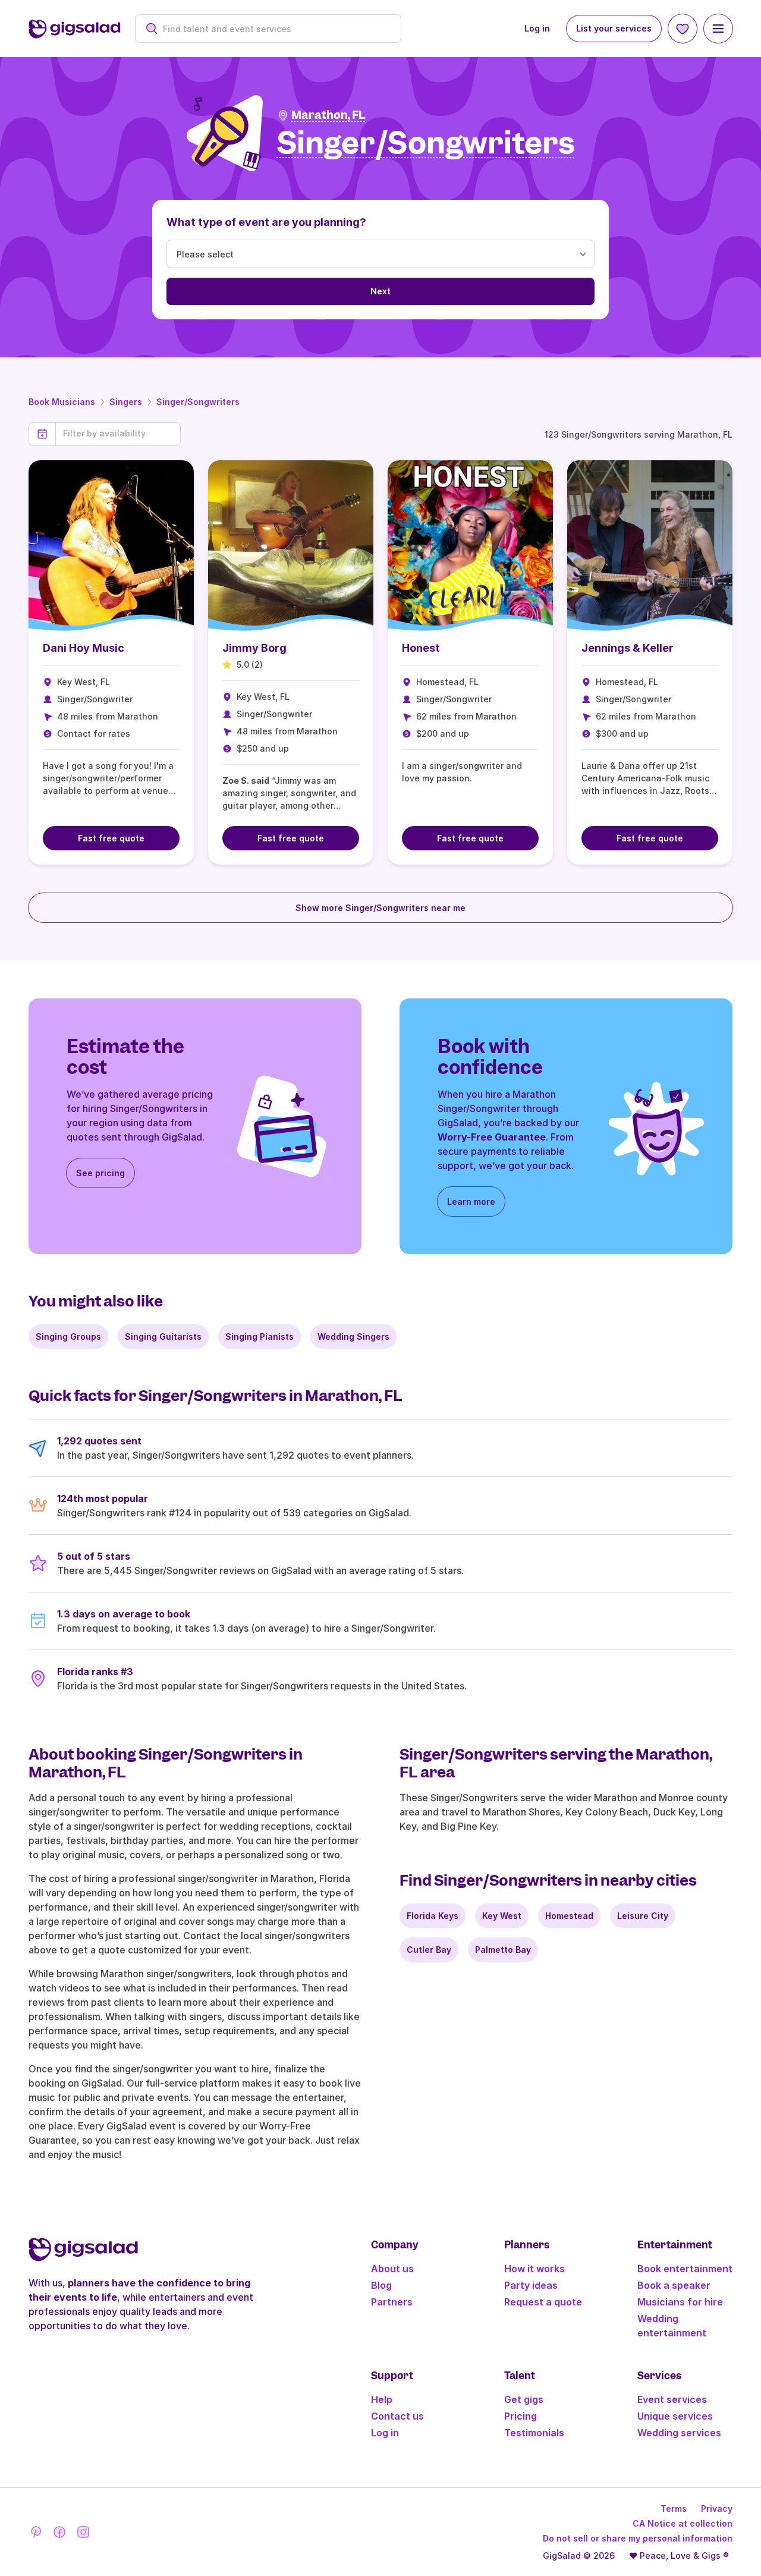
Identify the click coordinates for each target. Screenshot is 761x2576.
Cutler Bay (429, 1950)
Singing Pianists (260, 1336)
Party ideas (531, 2285)
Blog (381, 2285)
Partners (392, 2302)
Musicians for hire (680, 2302)
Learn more (471, 1201)
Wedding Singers (353, 1336)
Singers (126, 402)
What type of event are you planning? (266, 222)
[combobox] (274, 29)
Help (382, 2399)
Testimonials (534, 2433)
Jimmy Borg (254, 648)
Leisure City (643, 1916)
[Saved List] (683, 29)
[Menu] (718, 29)
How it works (534, 2269)
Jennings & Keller (628, 648)
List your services (614, 28)
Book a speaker (674, 2285)
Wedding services (679, 2433)
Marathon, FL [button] (328, 115)
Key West (502, 1916)
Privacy (717, 2509)
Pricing (521, 2416)
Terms (674, 2509)
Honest (421, 648)
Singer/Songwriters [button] (426, 144)
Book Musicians (62, 402)
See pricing (100, 1173)
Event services (672, 2399)
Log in (537, 28)
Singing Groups (68, 1336)
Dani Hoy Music (84, 648)
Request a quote (543, 2302)
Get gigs (524, 2399)
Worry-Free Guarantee (492, 1137)
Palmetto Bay (503, 1950)
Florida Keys (433, 1916)
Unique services (675, 2416)
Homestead (569, 1916)
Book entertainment (685, 2269)
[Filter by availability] (118, 433)
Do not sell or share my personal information (638, 2538)
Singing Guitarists (163, 1336)
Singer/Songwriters (198, 402)
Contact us (397, 2416)
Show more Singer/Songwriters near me (380, 908)
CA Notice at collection (683, 2523)
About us (392, 2269)
